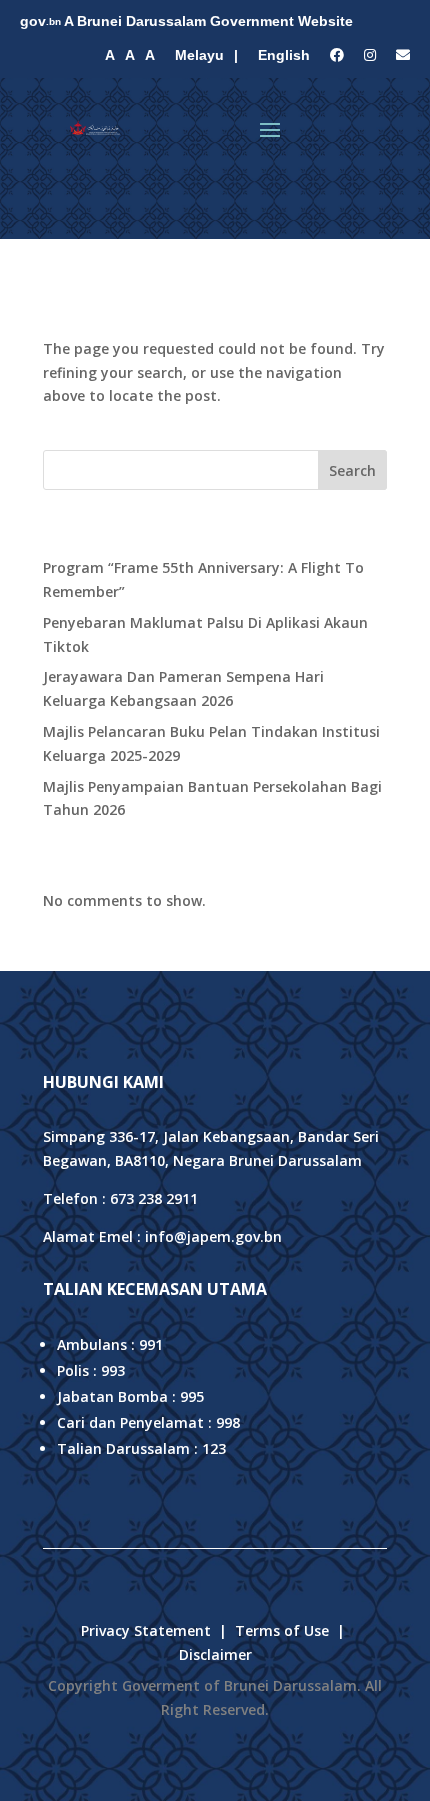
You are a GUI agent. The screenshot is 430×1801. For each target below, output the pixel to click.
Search (352, 470)
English (284, 55)
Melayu (199, 55)
